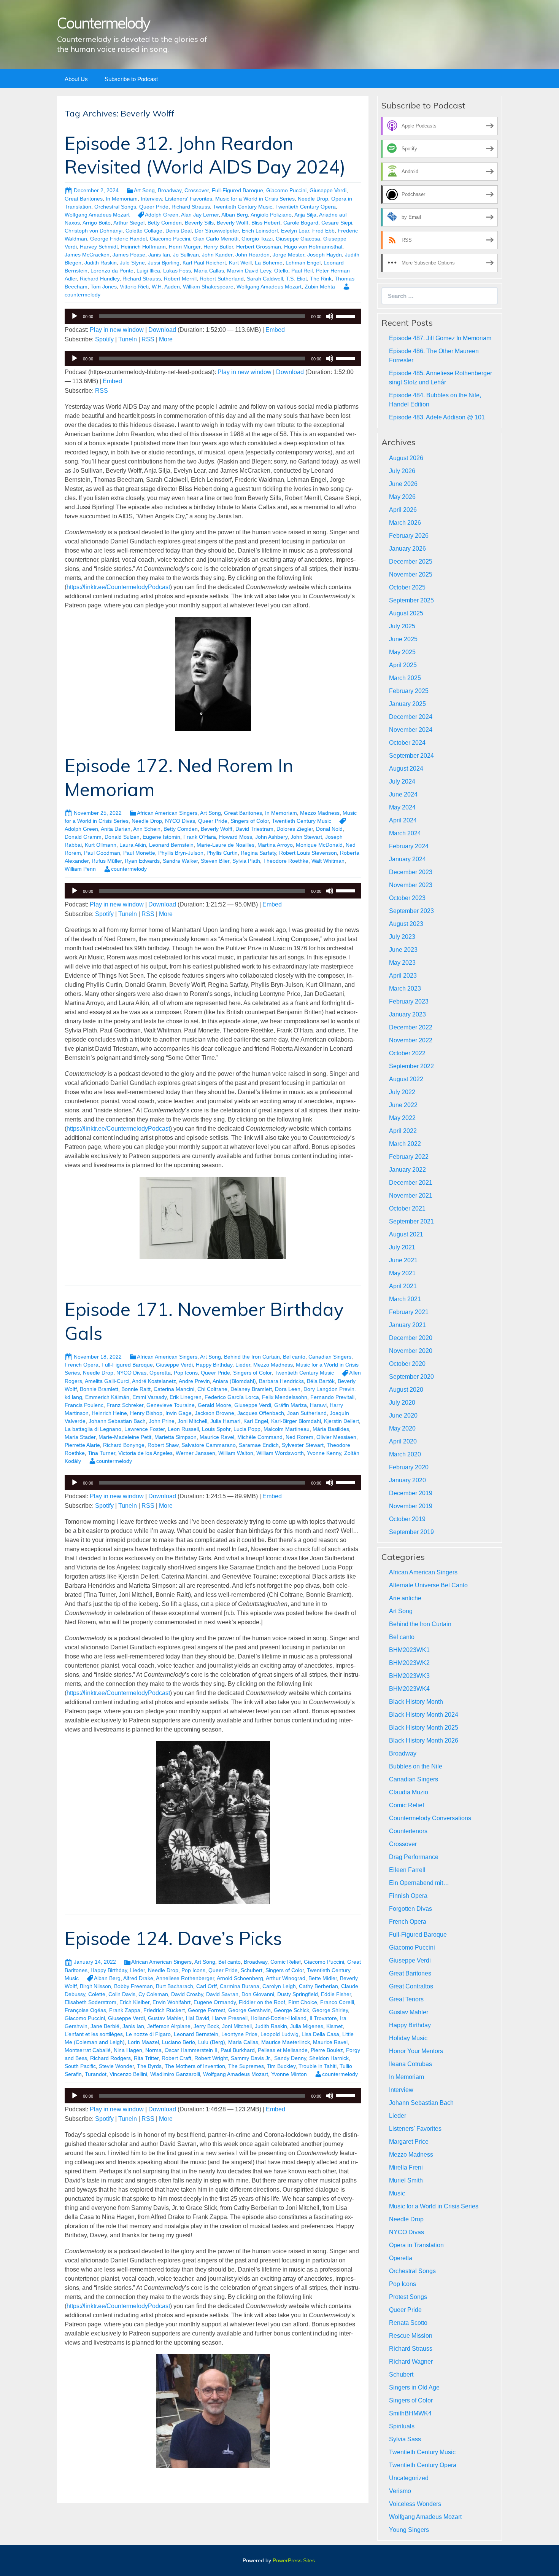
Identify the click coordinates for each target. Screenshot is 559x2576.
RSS (148, 339)
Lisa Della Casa (320, 2034)
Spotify (104, 339)
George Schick (291, 2010)
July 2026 (402, 471)
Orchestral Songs (115, 207)
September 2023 (411, 911)
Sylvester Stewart (303, 1445)
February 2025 (409, 691)
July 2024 (402, 781)
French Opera (82, 1365)
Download (162, 330)
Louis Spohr (216, 1429)
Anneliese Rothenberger (185, 1978)
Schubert (252, 1970)
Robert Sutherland (222, 279)
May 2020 (402, 1428)
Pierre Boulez (327, 2050)
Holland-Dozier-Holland (279, 2018)
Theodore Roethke (286, 861)
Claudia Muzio (409, 1792)
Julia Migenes (307, 2026)
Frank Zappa (125, 2010)
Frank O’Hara (200, 837)
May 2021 (402, 1273)
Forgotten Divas (411, 1909)
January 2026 (407, 549)
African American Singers (167, 813)
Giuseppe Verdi (328, 190)
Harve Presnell (230, 2018)
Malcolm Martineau (287, 1429)
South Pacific (80, 2066)
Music (397, 2193)
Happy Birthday (214, 1365)
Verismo (400, 2491)
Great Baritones (84, 199)
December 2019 (411, 1493)
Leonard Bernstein (171, 845)
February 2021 (409, 1312)
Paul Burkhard (238, 2050)
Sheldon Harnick (329, 2058)
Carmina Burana (240, 1986)
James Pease (129, 255)
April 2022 (403, 1131)
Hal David (198, 2018)
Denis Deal (179, 231)
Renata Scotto (408, 2323)
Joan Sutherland (307, 1413)
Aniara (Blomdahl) (234, 1381)
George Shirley (330, 2010)
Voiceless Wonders (415, 2504)
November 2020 (411, 1351)
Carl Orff (206, 1986)
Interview (151, 199)
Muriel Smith (406, 2180)
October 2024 (407, 743)
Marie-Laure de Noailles (226, 845)
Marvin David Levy (249, 271)
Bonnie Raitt (136, 1389)
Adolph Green (162, 215)
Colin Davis (122, 1994)
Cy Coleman (153, 1994)
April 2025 (403, 665)
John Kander (217, 255)
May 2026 (402, 497)
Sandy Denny (290, 2058)
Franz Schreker (125, 1405)
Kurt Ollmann (101, 845)
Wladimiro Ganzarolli (175, 2074)
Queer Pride (154, 207)
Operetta (160, 1373)
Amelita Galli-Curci (107, 1381)
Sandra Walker (180, 861)
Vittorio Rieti (134, 287)
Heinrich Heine (109, 1413)
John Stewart (306, 837)
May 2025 (402, 652)
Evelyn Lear (295, 231)
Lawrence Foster (145, 1429)
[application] (213, 316)
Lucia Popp (247, 1429)
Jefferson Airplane (169, 2026)
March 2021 (405, 1299)
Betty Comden (165, 223)
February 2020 (409, 1467)
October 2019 (407, 1519)
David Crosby (187, 1994)
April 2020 (403, 1441)
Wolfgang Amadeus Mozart (97, 215)
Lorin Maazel (143, 2042)
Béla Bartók (321, 1381)
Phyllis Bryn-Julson (181, 853)
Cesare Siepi (337, 223)
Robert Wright (211, 2058)
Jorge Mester (288, 255)
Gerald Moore (214, 1405)
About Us (76, 79)
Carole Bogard (301, 223)
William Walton (236, 1453)
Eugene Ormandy (215, 2002)
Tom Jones (104, 287)
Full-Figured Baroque (237, 190)
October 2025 (407, 587)
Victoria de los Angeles (145, 1453)
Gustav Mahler (165, 2018)
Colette (97, 1994)
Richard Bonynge (124, 1445)
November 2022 (411, 1040)
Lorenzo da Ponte (112, 271)
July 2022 (402, 1092)
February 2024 (409, 846)
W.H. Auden (166, 287)
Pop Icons (186, 1373)
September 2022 (411, 1066)
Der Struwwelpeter (217, 231)
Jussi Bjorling (164, 263)
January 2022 (407, 1170)
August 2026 (406, 458)
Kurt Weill (240, 263)
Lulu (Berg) (212, 2042)
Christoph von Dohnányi (94, 231)
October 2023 (407, 898)
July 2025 (402, 626)
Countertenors (408, 1831)
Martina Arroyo (275, 845)
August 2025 (406, 613)
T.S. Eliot (296, 279)
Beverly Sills (199, 223)
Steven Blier (215, 861)
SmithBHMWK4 (410, 2413)
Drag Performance (414, 1857)
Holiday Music (408, 2038)
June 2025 (403, 639)
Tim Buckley (281, 2066)
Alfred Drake (138, 1978)
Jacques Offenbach (261, 1413)
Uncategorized (409, 2478)
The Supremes (246, 2066)
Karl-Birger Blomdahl (296, 1421)
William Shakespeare (208, 287)
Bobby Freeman (133, 1986)
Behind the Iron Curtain (252, 1357)
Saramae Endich (259, 1445)
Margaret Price (409, 2142)
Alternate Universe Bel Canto (428, 1585)
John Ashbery (271, 837)
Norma (153, 2050)
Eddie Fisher (336, 1994)
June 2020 (403, 1415)
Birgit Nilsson (95, 1986)
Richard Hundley (100, 279)
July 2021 (402, 1247)
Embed (275, 330)
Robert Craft (176, 2058)
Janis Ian (159, 255)
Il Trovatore (323, 2018)
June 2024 (403, 794)
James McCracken (87, 255)
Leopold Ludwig (279, 2034)
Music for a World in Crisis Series (255, 199)
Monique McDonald (319, 845)
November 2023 (411, 885)
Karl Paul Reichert (204, 263)
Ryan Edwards (142, 861)
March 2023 (405, 989)
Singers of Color (250, 821)
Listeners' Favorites (189, 199)
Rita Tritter (146, 2058)
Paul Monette (139, 853)
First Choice (303, 2002)
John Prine (162, 1421)
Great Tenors (406, 1999)
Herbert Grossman (259, 247)
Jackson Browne (214, 1413)
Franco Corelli (337, 2002)
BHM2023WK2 (409, 1663)
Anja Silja (305, 215)
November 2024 (411, 730)
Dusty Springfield (298, 1994)
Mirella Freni (406, 2167)
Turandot (96, 2074)
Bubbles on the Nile (416, 1766)
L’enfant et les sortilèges (94, 2034)
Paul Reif (302, 271)
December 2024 (411, 717)
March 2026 (405, 523)
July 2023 (402, 937)
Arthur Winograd (286, 1978)
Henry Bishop (146, 1413)
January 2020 (407, 1480)
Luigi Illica (148, 271)
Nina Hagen (128, 2050)
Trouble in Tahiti (318, 2066)
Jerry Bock (206, 2026)
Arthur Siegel (129, 223)
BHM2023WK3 (409, 1676)
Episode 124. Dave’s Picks (173, 1938)
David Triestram (254, 829)
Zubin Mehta (320, 287)
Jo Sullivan (186, 255)
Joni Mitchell (192, 1421)
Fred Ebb (323, 231)
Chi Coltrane (212, 1389)
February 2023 (409, 1001)
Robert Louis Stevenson (308, 853)
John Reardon (253, 255)
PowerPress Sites (294, 2560)
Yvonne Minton (289, 2074)
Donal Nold (329, 829)
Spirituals (402, 2426)
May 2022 (402, 1118)
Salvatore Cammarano (209, 1445)
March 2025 (405, 678)
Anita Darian (116, 829)
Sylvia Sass (405, 2439)
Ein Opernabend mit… (419, 1883)
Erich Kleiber (134, 2002)
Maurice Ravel (217, 1437)
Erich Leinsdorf (260, 231)
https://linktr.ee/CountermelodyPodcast (118, 587)
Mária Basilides (331, 1429)
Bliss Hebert (266, 223)
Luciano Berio (179, 2042)
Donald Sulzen (122, 837)
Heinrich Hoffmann (143, 247)
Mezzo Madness (320, 813)
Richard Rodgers (110, 2058)
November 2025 (411, 574)
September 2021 (411, 1221)
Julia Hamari (225, 1421)
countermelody (129, 869)
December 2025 (411, 562)
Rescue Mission (411, 2336)
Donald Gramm (83, 837)
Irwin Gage (179, 1413)
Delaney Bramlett (251, 1389)
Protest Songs (408, 2297)
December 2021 (411, 1183)
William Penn (80, 869)
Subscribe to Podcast (131, 79)
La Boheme (269, 263)
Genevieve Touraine (171, 1405)
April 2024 (403, 820)
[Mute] (330, 316)
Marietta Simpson (175, 1437)
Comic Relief (286, 1962)
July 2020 (402, 1403)
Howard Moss (236, 837)
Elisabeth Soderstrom (91, 2002)
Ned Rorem (299, 1437)
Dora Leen (288, 1389)
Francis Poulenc (84, 1405)
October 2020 (407, 1364)
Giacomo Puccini (286, 190)
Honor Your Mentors (416, 2051)
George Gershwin (249, 2010)
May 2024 (402, 807)
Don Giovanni (258, 1994)
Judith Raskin (101, 263)
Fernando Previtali (332, 1397)
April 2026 (403, 510)
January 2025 (407, 704)
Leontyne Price (239, 2034)
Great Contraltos (411, 1986)
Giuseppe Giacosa (298, 239)
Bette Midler (323, 1978)
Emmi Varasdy (149, 1397)
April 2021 (403, 1286)
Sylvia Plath (246, 861)
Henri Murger (185, 247)
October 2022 (407, 1053)
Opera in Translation (416, 2245)
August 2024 (406, 769)
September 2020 (411, 1377)
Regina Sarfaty (258, 853)
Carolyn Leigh (279, 1986)
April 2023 (403, 976)
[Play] (75, 316)
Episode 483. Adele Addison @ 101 (437, 417)
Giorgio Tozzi (257, 239)
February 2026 (409, 536)
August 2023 (406, 924)
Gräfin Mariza (291, 1405)
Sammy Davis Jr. (251, 2058)
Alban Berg (235, 215)
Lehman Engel (303, 263)
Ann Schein (147, 829)
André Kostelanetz (154, 1381)
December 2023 (411, 872)
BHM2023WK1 (409, 1650)
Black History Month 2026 (424, 1740)
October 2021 (407, 1208)
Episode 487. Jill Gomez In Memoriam (440, 338)
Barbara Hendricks (281, 1381)
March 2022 (405, 1144)
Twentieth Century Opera (306, 207)
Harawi (318, 1405)
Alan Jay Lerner (200, 215)
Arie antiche (405, 1598)
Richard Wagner (411, 2362)
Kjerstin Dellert (341, 1421)
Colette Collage (144, 231)
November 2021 (411, 1196)
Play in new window (117, 330)
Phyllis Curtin (222, 853)
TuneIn (128, 339)
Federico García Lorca (232, 1397)
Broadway (170, 190)
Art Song (144, 190)
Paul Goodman (102, 853)
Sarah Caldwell (265, 279)
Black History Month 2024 (424, 1715)
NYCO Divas (180, 821)
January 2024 (407, 859)
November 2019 (411, 1506)
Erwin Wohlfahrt (172, 2002)
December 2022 (411, 1027)
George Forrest (206, 2010)
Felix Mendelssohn (285, 1397)
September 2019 (411, 1532)
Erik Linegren (186, 1397)
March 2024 (405, 833)
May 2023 (402, 963)
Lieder (243, 1365)
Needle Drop (313, 199)
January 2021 (407, 1325)
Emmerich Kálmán (107, 1397)
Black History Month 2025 (424, 1728)
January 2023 (407, 1014)
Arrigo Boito (97, 223)
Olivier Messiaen (336, 1437)
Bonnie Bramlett (99, 1389)
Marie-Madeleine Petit (125, 1437)
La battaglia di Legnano (93, 1429)
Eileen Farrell (407, 1870)
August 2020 (406, 1390)
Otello (281, 271)
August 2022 (406, 1079)
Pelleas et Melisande (283, 2050)
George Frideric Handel (118, 239)
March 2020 (405, 1454)
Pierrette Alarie (82, 1445)
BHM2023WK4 (409, 1689)
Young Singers (409, 2530)
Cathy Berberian (318, 1986)
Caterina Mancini (174, 1389)
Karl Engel (256, 1421)
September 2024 (411, 756)
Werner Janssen (195, 1453)
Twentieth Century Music (243, 207)
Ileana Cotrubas (411, 2064)
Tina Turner (102, 1453)
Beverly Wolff (233, 223)
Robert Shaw (163, 1445)
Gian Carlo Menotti (216, 239)
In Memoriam (122, 199)
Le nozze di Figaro (148, 2034)
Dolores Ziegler (295, 829)
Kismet (334, 2026)
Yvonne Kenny (324, 1453)
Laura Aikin (133, 845)
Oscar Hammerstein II (191, 2050)
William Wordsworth (280, 1453)
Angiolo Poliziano (271, 215)
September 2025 (411, 600)
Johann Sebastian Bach (117, 1421)
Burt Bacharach (175, 1986)
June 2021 (403, 1260)
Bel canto (294, 1357)
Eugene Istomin (161, 837)
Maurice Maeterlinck (286, 2042)
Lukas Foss (177, 271)
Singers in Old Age (414, 2387)
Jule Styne (132, 263)
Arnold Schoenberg (240, 1978)
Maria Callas (209, 271)
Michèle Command (260, 1437)
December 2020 (411, 1338)
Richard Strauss (191, 207)
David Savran (222, 1994)
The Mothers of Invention (195, 2066)
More (166, 339)
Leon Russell (183, 1429)
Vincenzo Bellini (128, 2074)
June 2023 (403, 950)
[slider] (346, 315)
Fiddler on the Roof (262, 2002)
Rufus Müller (107, 861)
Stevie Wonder (116, 2066)
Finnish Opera (408, 1896)
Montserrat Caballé (88, 2050)
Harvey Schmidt (99, 247)
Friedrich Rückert (164, 2010)
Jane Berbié (105, 2026)
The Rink (321, 279)
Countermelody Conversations (430, 1818)
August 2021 (406, 1234)
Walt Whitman (328, 861)
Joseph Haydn (325, 255)
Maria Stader (80, 1437)
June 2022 (403, 1105)
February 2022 (409, 1157)
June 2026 (403, 484)
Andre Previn (194, 1381)
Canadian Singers (330, 1357)
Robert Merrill (180, 279)
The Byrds (149, 2066)
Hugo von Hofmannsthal (313, 247)
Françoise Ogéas (85, 2010)
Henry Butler (218, 247)
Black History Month (416, 1702)
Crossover (197, 190)
